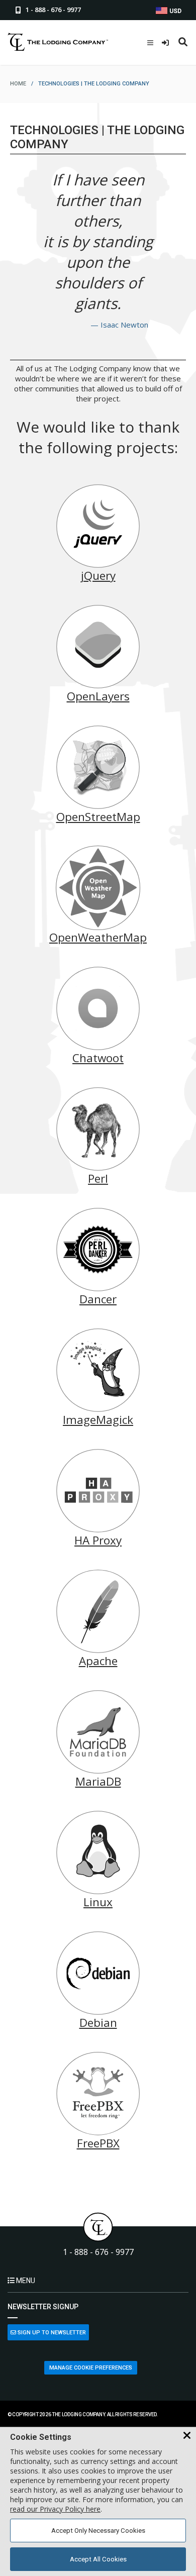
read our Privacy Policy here (55, 2509)
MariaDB (98, 1781)
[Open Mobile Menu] (150, 43)
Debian (98, 2023)
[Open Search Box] (183, 43)
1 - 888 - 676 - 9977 (98, 2252)
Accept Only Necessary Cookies (98, 2531)
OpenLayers (98, 696)
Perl (98, 1178)
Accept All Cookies (98, 2559)
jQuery (98, 576)
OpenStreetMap (98, 817)
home (18, 84)
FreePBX (98, 2143)
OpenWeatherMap (98, 937)
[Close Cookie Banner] (187, 2436)
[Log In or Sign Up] (167, 43)
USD (175, 11)
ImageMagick (98, 1420)
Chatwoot (98, 1058)
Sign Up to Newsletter (51, 2333)
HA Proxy (98, 1540)
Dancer (98, 1299)
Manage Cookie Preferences (91, 2368)
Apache (98, 1661)
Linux (98, 1902)
